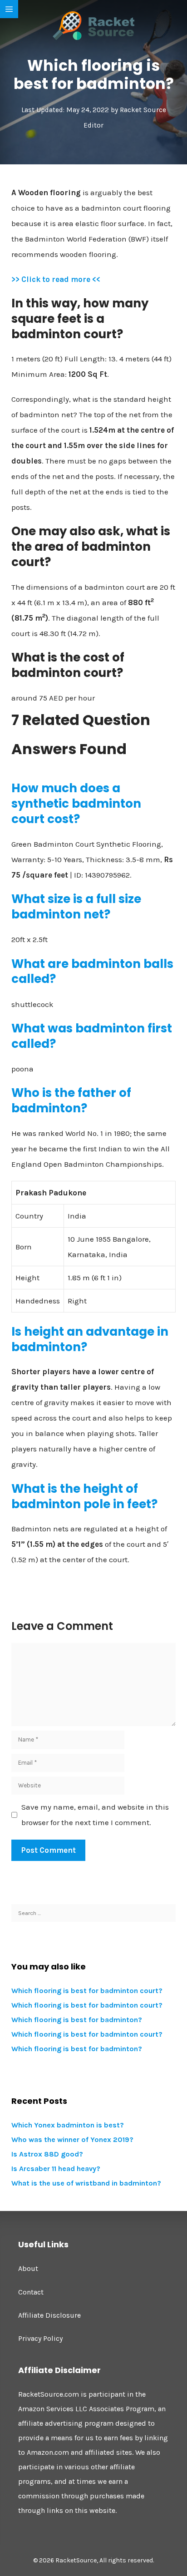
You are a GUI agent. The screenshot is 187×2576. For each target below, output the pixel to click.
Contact (31, 2292)
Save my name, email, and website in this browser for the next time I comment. (95, 1815)
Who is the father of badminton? (71, 1100)
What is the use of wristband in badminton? (86, 2183)
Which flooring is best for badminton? (77, 2020)
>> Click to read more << (56, 279)
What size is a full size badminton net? (76, 907)
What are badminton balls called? (92, 972)
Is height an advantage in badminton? (90, 1339)
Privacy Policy (40, 2338)
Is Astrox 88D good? (47, 2154)
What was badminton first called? (92, 1036)
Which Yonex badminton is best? (68, 2125)
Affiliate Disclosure (49, 2315)
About (28, 2268)
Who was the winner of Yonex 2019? (72, 2139)
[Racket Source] (93, 25)
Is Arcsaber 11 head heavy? (56, 2169)
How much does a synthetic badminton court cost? (76, 804)
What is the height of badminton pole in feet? (84, 1496)
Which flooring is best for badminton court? (87, 1991)
